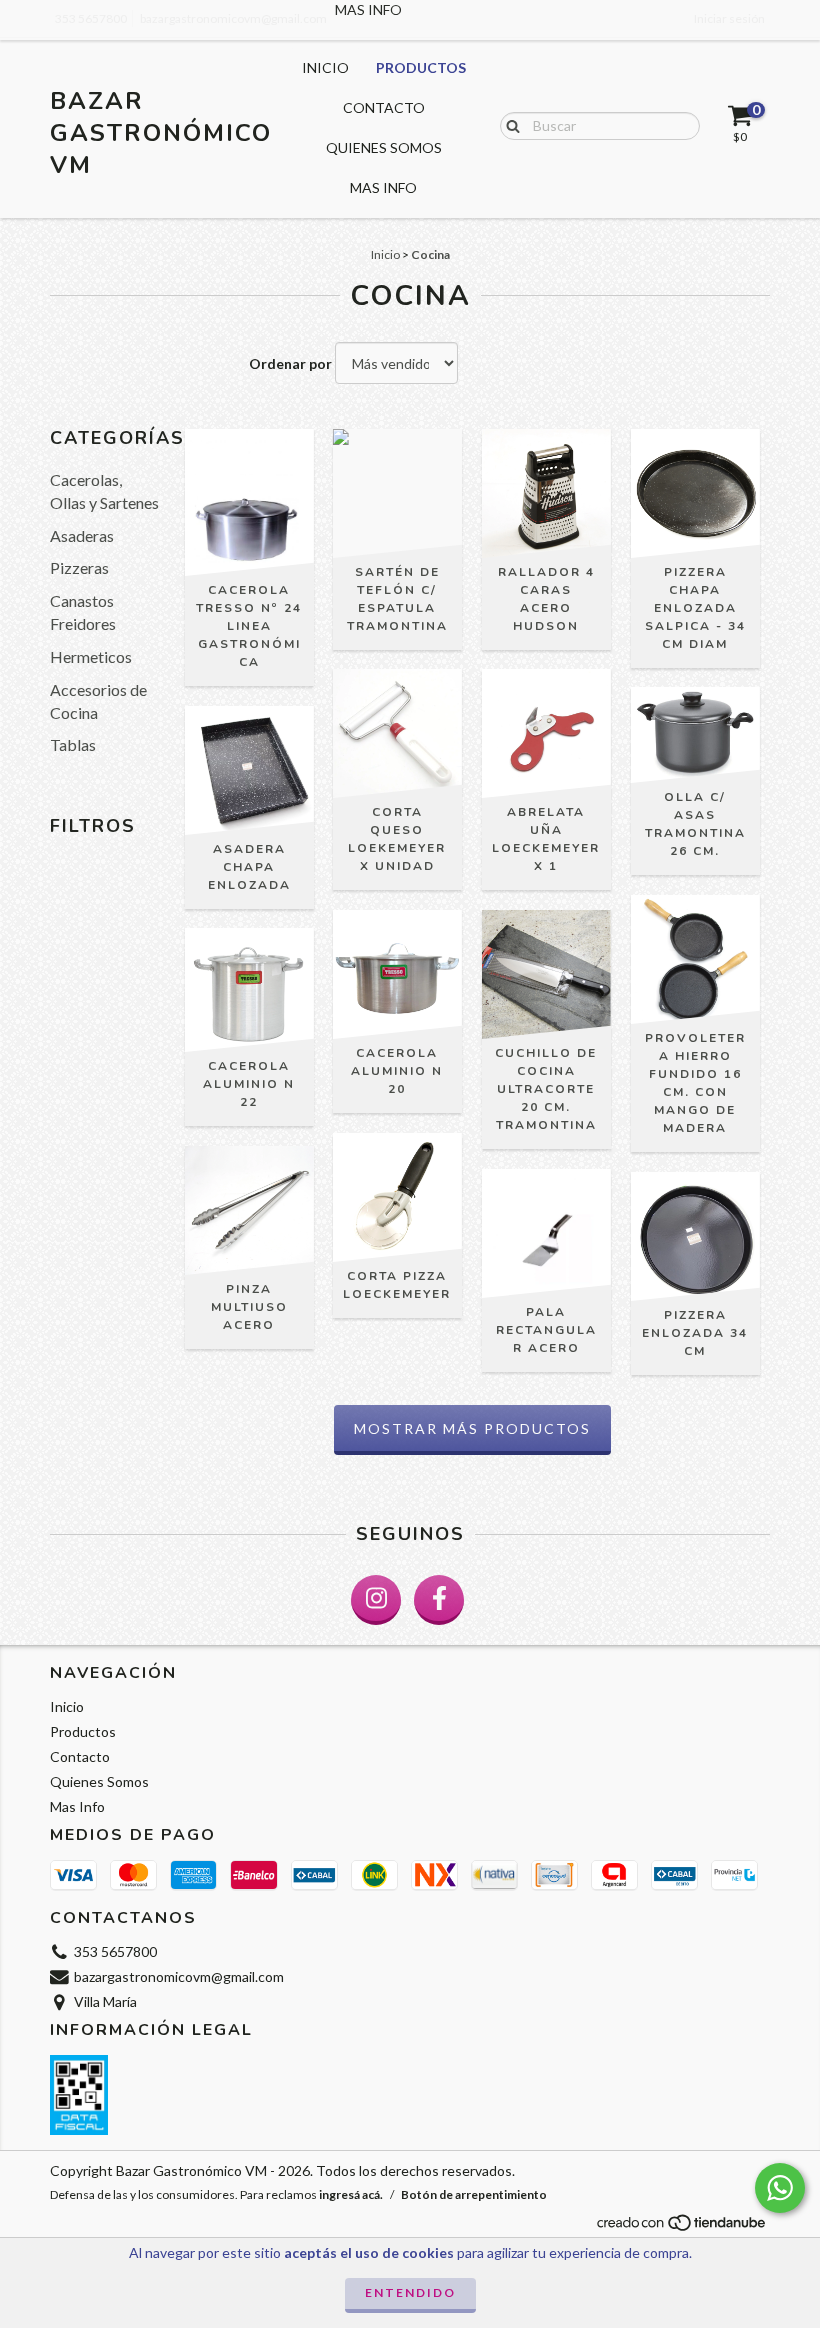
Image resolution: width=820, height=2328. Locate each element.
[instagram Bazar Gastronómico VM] (376, 1600)
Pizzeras (79, 567)
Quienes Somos (384, 147)
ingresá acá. (351, 2194)
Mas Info (383, 187)
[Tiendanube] (682, 2228)
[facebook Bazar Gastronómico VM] (439, 1600)
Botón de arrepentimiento (474, 2194)
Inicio (325, 67)
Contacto (384, 107)
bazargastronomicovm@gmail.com (179, 1976)
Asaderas (82, 535)
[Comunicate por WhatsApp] (780, 2188)
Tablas (73, 744)
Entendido (410, 2292)
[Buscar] (508, 125)
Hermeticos (91, 656)
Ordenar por (290, 363)
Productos (421, 67)
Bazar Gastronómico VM (161, 133)
